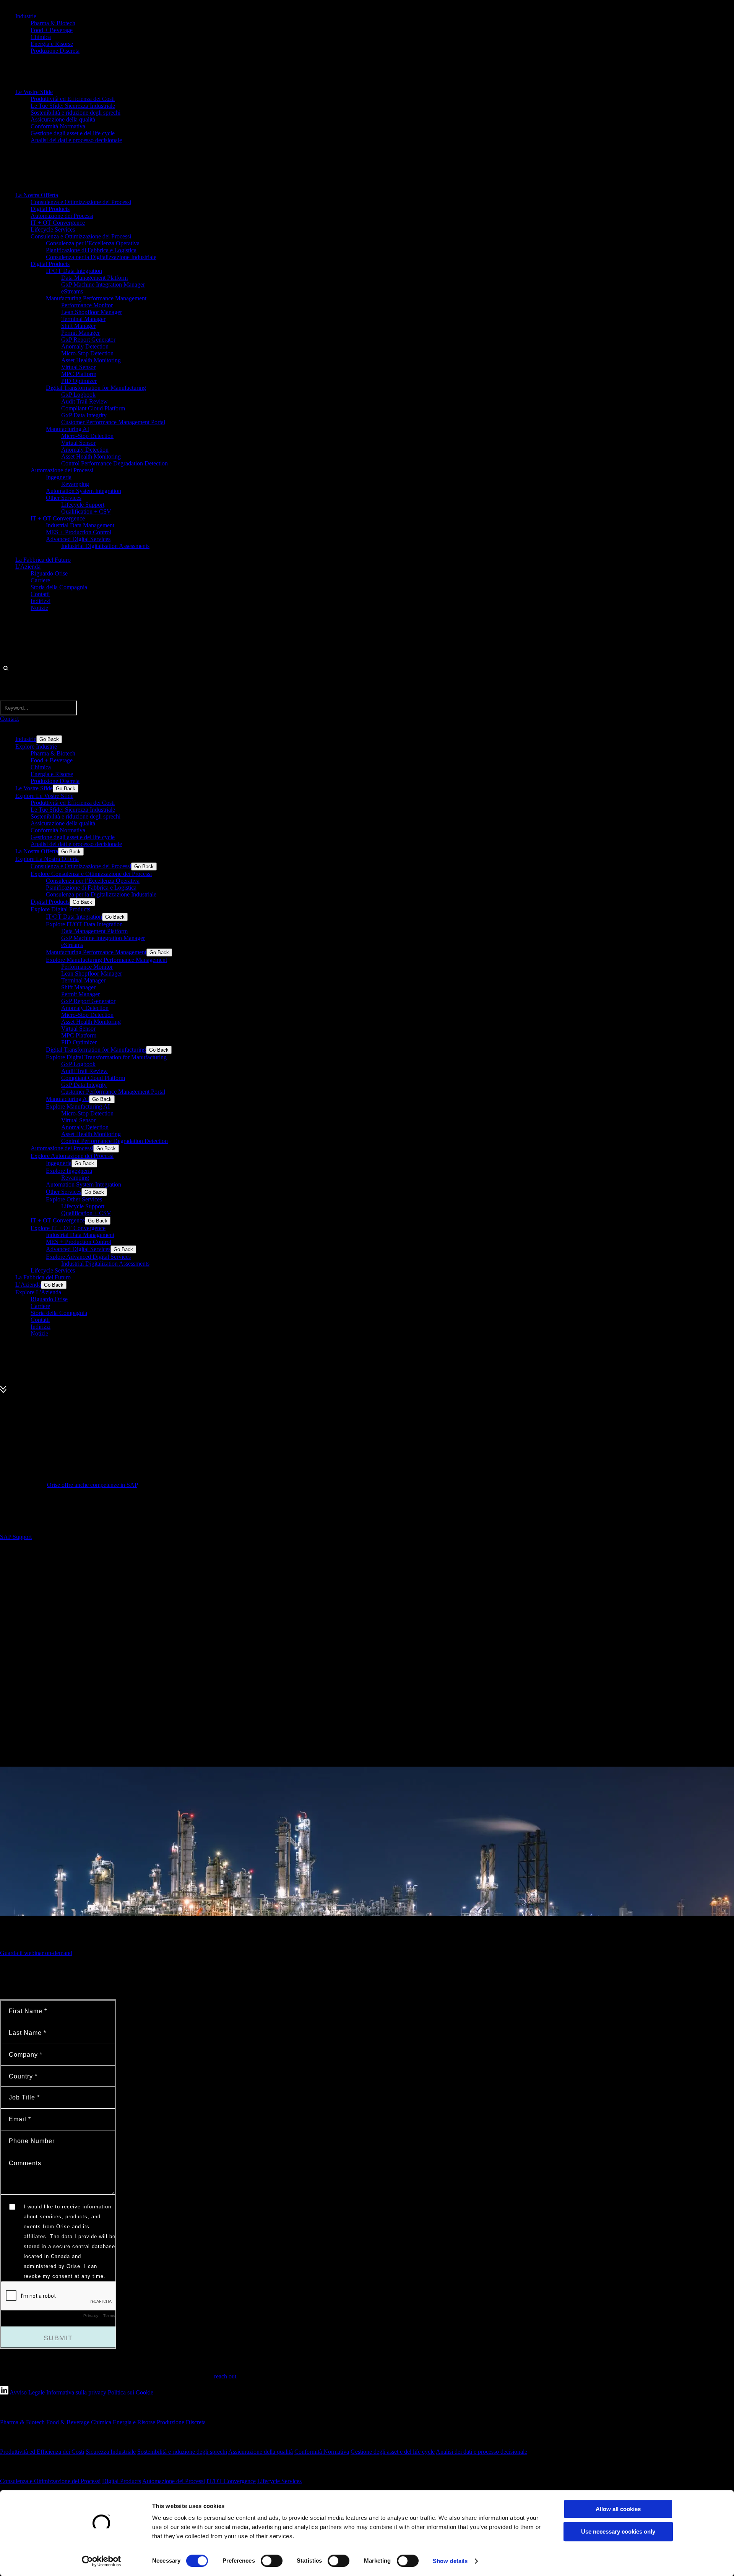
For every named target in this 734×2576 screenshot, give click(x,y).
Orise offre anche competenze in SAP (92, 1485)
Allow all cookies (618, 2509)
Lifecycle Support (83, 505)
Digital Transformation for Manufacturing (96, 388)
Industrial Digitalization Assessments (105, 546)
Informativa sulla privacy (76, 2392)
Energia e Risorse (52, 44)
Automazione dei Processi (62, 216)
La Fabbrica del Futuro (43, 560)
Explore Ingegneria (69, 1171)
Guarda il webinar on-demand (36, 1953)
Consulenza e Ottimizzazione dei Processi (81, 202)
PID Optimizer (79, 381)
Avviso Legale (27, 2392)
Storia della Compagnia (59, 587)
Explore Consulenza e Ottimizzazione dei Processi (91, 874)
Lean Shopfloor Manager (92, 312)
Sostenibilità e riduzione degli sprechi (76, 113)
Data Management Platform (94, 278)
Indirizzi (41, 601)
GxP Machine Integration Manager (103, 285)
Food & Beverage (68, 2422)
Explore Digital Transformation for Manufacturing (106, 1057)
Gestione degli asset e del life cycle (73, 133)
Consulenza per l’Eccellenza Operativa (93, 243)
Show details (450, 2561)
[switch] (272, 2561)
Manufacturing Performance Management (96, 298)
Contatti (40, 594)
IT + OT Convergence (58, 223)
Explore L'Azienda (38, 1292)
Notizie (39, 608)
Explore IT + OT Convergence (68, 1228)
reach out (225, 2376)
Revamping (75, 484)
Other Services (64, 498)
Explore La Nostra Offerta (47, 859)
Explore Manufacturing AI (78, 1106)
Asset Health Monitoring (91, 360)
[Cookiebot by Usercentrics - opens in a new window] (101, 2561)
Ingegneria (59, 477)
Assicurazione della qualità (63, 119)
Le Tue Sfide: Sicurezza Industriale (73, 106)
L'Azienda (28, 567)
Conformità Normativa (58, 126)
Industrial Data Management (80, 525)
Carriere (40, 580)
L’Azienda (28, 1285)
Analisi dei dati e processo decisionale (76, 140)
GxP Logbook (78, 395)
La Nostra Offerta (37, 195)
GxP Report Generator (88, 340)
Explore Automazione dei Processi (72, 1156)
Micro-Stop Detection (87, 353)
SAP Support (16, 1537)
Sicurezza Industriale (111, 2452)
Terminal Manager (83, 319)
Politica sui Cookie (131, 2392)
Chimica (41, 37)
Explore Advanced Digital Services (88, 1257)
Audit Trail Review (84, 401)
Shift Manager (78, 326)
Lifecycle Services (53, 229)
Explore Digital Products (60, 909)
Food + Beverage (52, 30)
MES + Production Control (79, 532)
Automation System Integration (84, 491)
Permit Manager (80, 333)
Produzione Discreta (55, 51)
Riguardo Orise (49, 573)
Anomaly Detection (85, 346)
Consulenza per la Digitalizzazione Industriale (101, 257)
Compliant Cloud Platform (93, 408)
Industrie (26, 16)
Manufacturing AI (67, 429)
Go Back (49, 739)
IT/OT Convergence (231, 2481)
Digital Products (50, 209)
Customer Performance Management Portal (113, 422)
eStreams (72, 291)
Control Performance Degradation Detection (114, 463)
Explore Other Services (74, 1199)
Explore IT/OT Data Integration (84, 924)
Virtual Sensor (78, 367)
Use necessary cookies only (618, 2531)
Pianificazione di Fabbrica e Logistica (91, 250)
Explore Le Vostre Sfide (44, 796)
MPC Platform (79, 374)
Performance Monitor (87, 305)
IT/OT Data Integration (74, 271)
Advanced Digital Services (78, 539)
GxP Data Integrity (84, 415)
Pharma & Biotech (53, 23)
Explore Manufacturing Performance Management (106, 960)
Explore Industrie (36, 747)
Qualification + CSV (86, 511)
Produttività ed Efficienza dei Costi (73, 99)
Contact (9, 719)
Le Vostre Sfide (34, 92)
